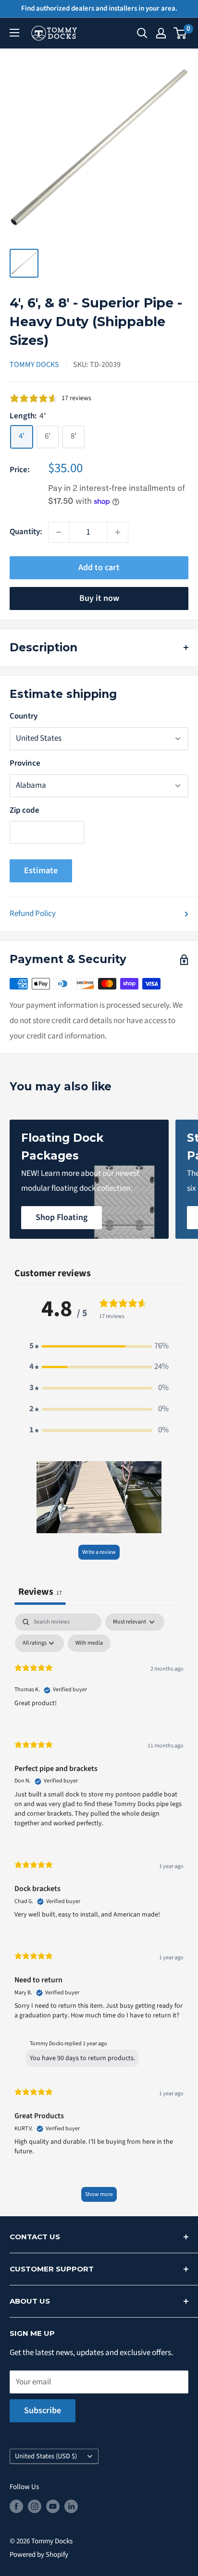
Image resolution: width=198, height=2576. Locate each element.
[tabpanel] (99, 1912)
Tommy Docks (34, 365)
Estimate (41, 871)
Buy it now (99, 598)
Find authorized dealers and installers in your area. (99, 8)
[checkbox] (89, 1643)
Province (25, 763)
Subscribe (43, 2411)
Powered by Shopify (39, 2555)
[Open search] (142, 33)
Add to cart (99, 568)
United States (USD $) (46, 2456)
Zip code (25, 810)
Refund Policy (33, 914)
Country (24, 716)
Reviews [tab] (40, 1592)
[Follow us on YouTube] (53, 2506)
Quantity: (26, 532)
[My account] (161, 33)
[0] (180, 33)
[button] (99, 1346)
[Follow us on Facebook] (16, 2506)
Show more (99, 2194)
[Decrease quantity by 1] (59, 532)
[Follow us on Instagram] (35, 2506)
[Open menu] (14, 33)
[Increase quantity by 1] (118, 532)
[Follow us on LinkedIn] (71, 2506)
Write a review (99, 1552)
